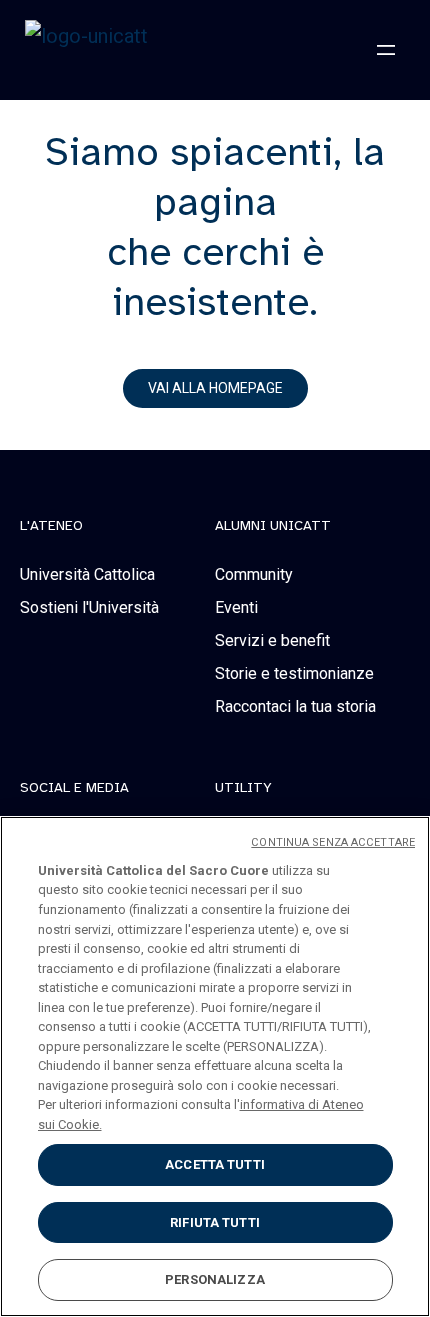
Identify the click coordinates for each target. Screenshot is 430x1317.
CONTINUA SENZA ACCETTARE (333, 842)
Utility (243, 788)
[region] (215, 1066)
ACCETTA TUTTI (215, 1164)
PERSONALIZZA (215, 1279)
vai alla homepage (215, 388)
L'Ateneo (51, 526)
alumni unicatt (273, 526)
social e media (74, 788)
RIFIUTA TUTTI (215, 1222)
